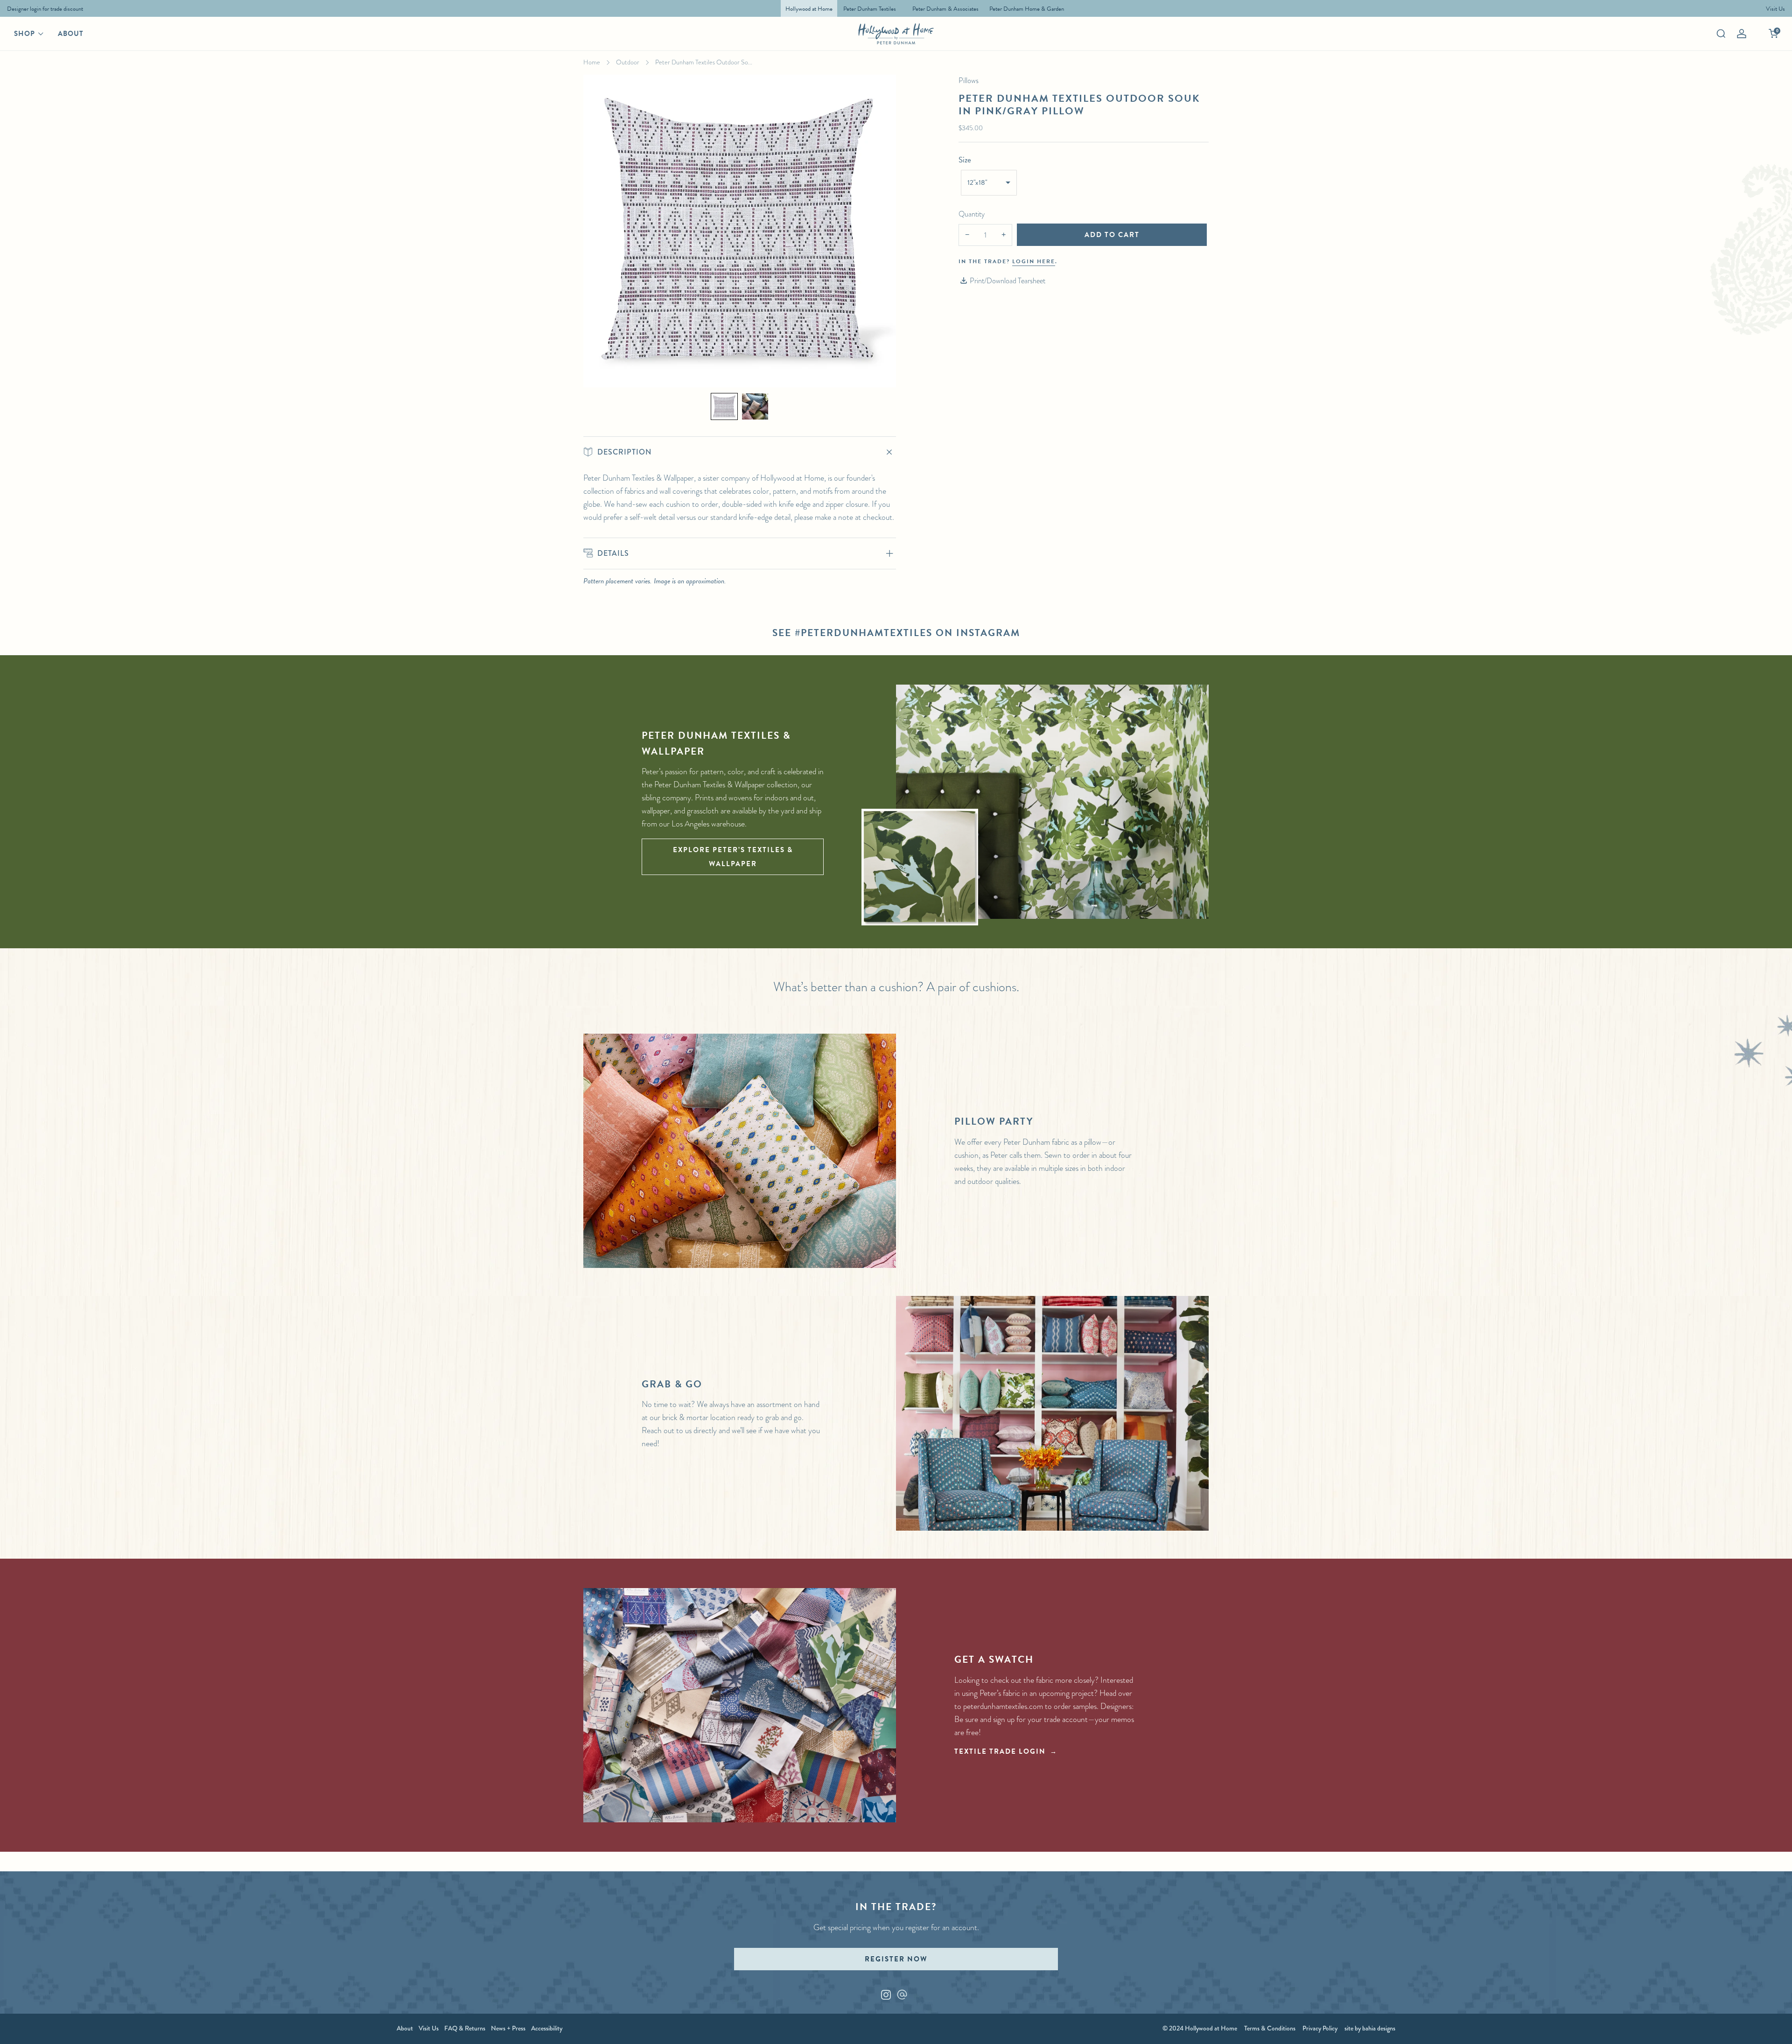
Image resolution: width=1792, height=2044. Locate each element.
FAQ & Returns (465, 2028)
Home (592, 62)
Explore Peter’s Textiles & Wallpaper (733, 857)
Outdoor (628, 62)
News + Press (508, 2028)
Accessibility (547, 2028)
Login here (1034, 261)
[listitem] (43, 8)
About (71, 34)
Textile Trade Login (1000, 1751)
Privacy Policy (1320, 2028)
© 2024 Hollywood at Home (1200, 2028)
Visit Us (429, 2028)
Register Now (896, 1959)
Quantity (972, 214)
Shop (24, 34)
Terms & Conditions (1270, 2028)
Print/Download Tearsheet (1008, 281)
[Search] (1721, 34)
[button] (724, 406)
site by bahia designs (1370, 2028)
